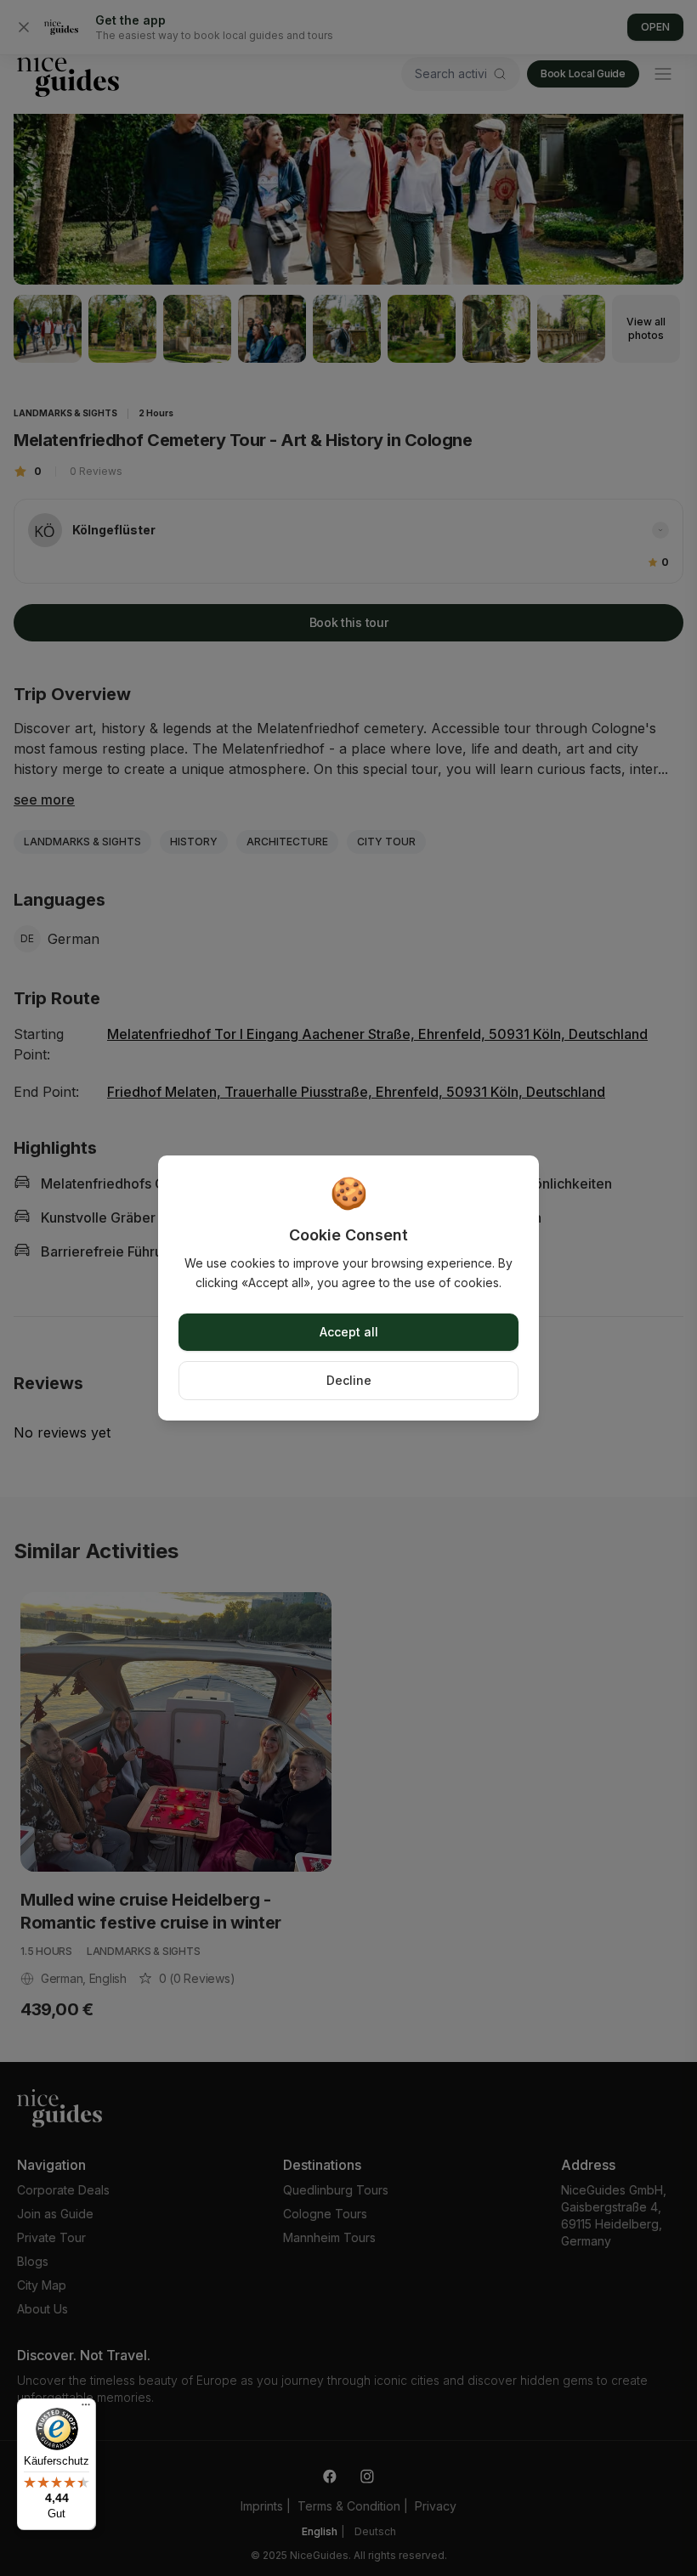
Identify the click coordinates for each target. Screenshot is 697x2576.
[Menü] (86, 2409)
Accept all (349, 1332)
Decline (349, 1380)
